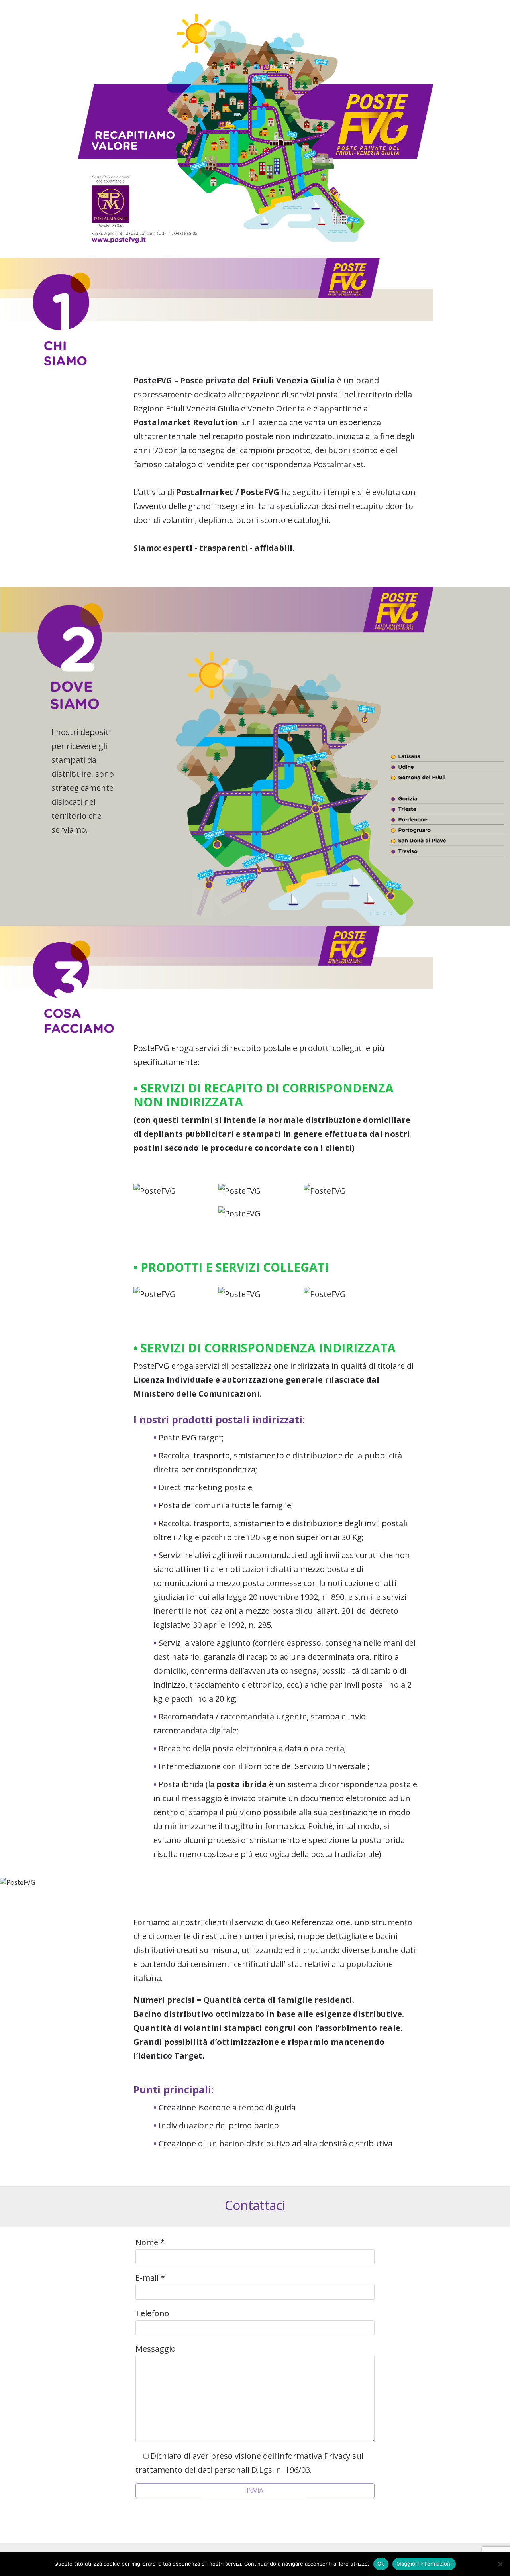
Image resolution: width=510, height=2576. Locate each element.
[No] (500, 2564)
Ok (381, 2564)
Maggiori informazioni (424, 2564)
